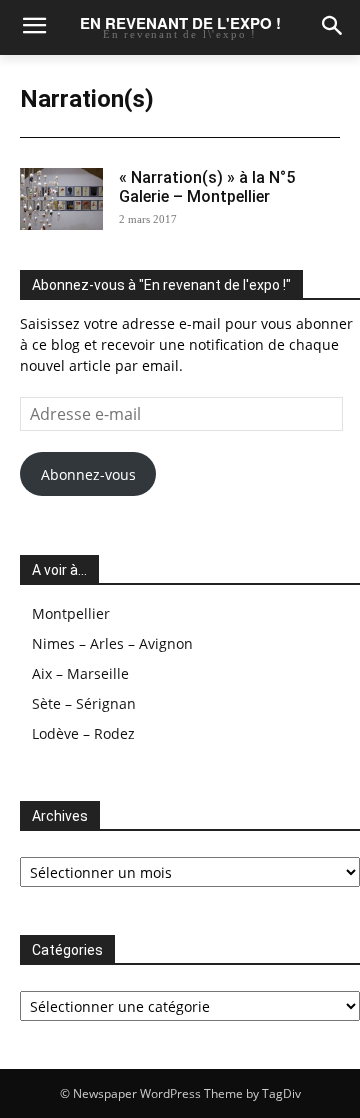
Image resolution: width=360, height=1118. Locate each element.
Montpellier (71, 613)
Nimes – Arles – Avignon (112, 643)
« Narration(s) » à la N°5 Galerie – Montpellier (207, 187)
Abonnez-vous (88, 474)
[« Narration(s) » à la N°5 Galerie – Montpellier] (61, 199)
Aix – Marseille (80, 673)
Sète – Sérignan (84, 703)
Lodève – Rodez (83, 733)
